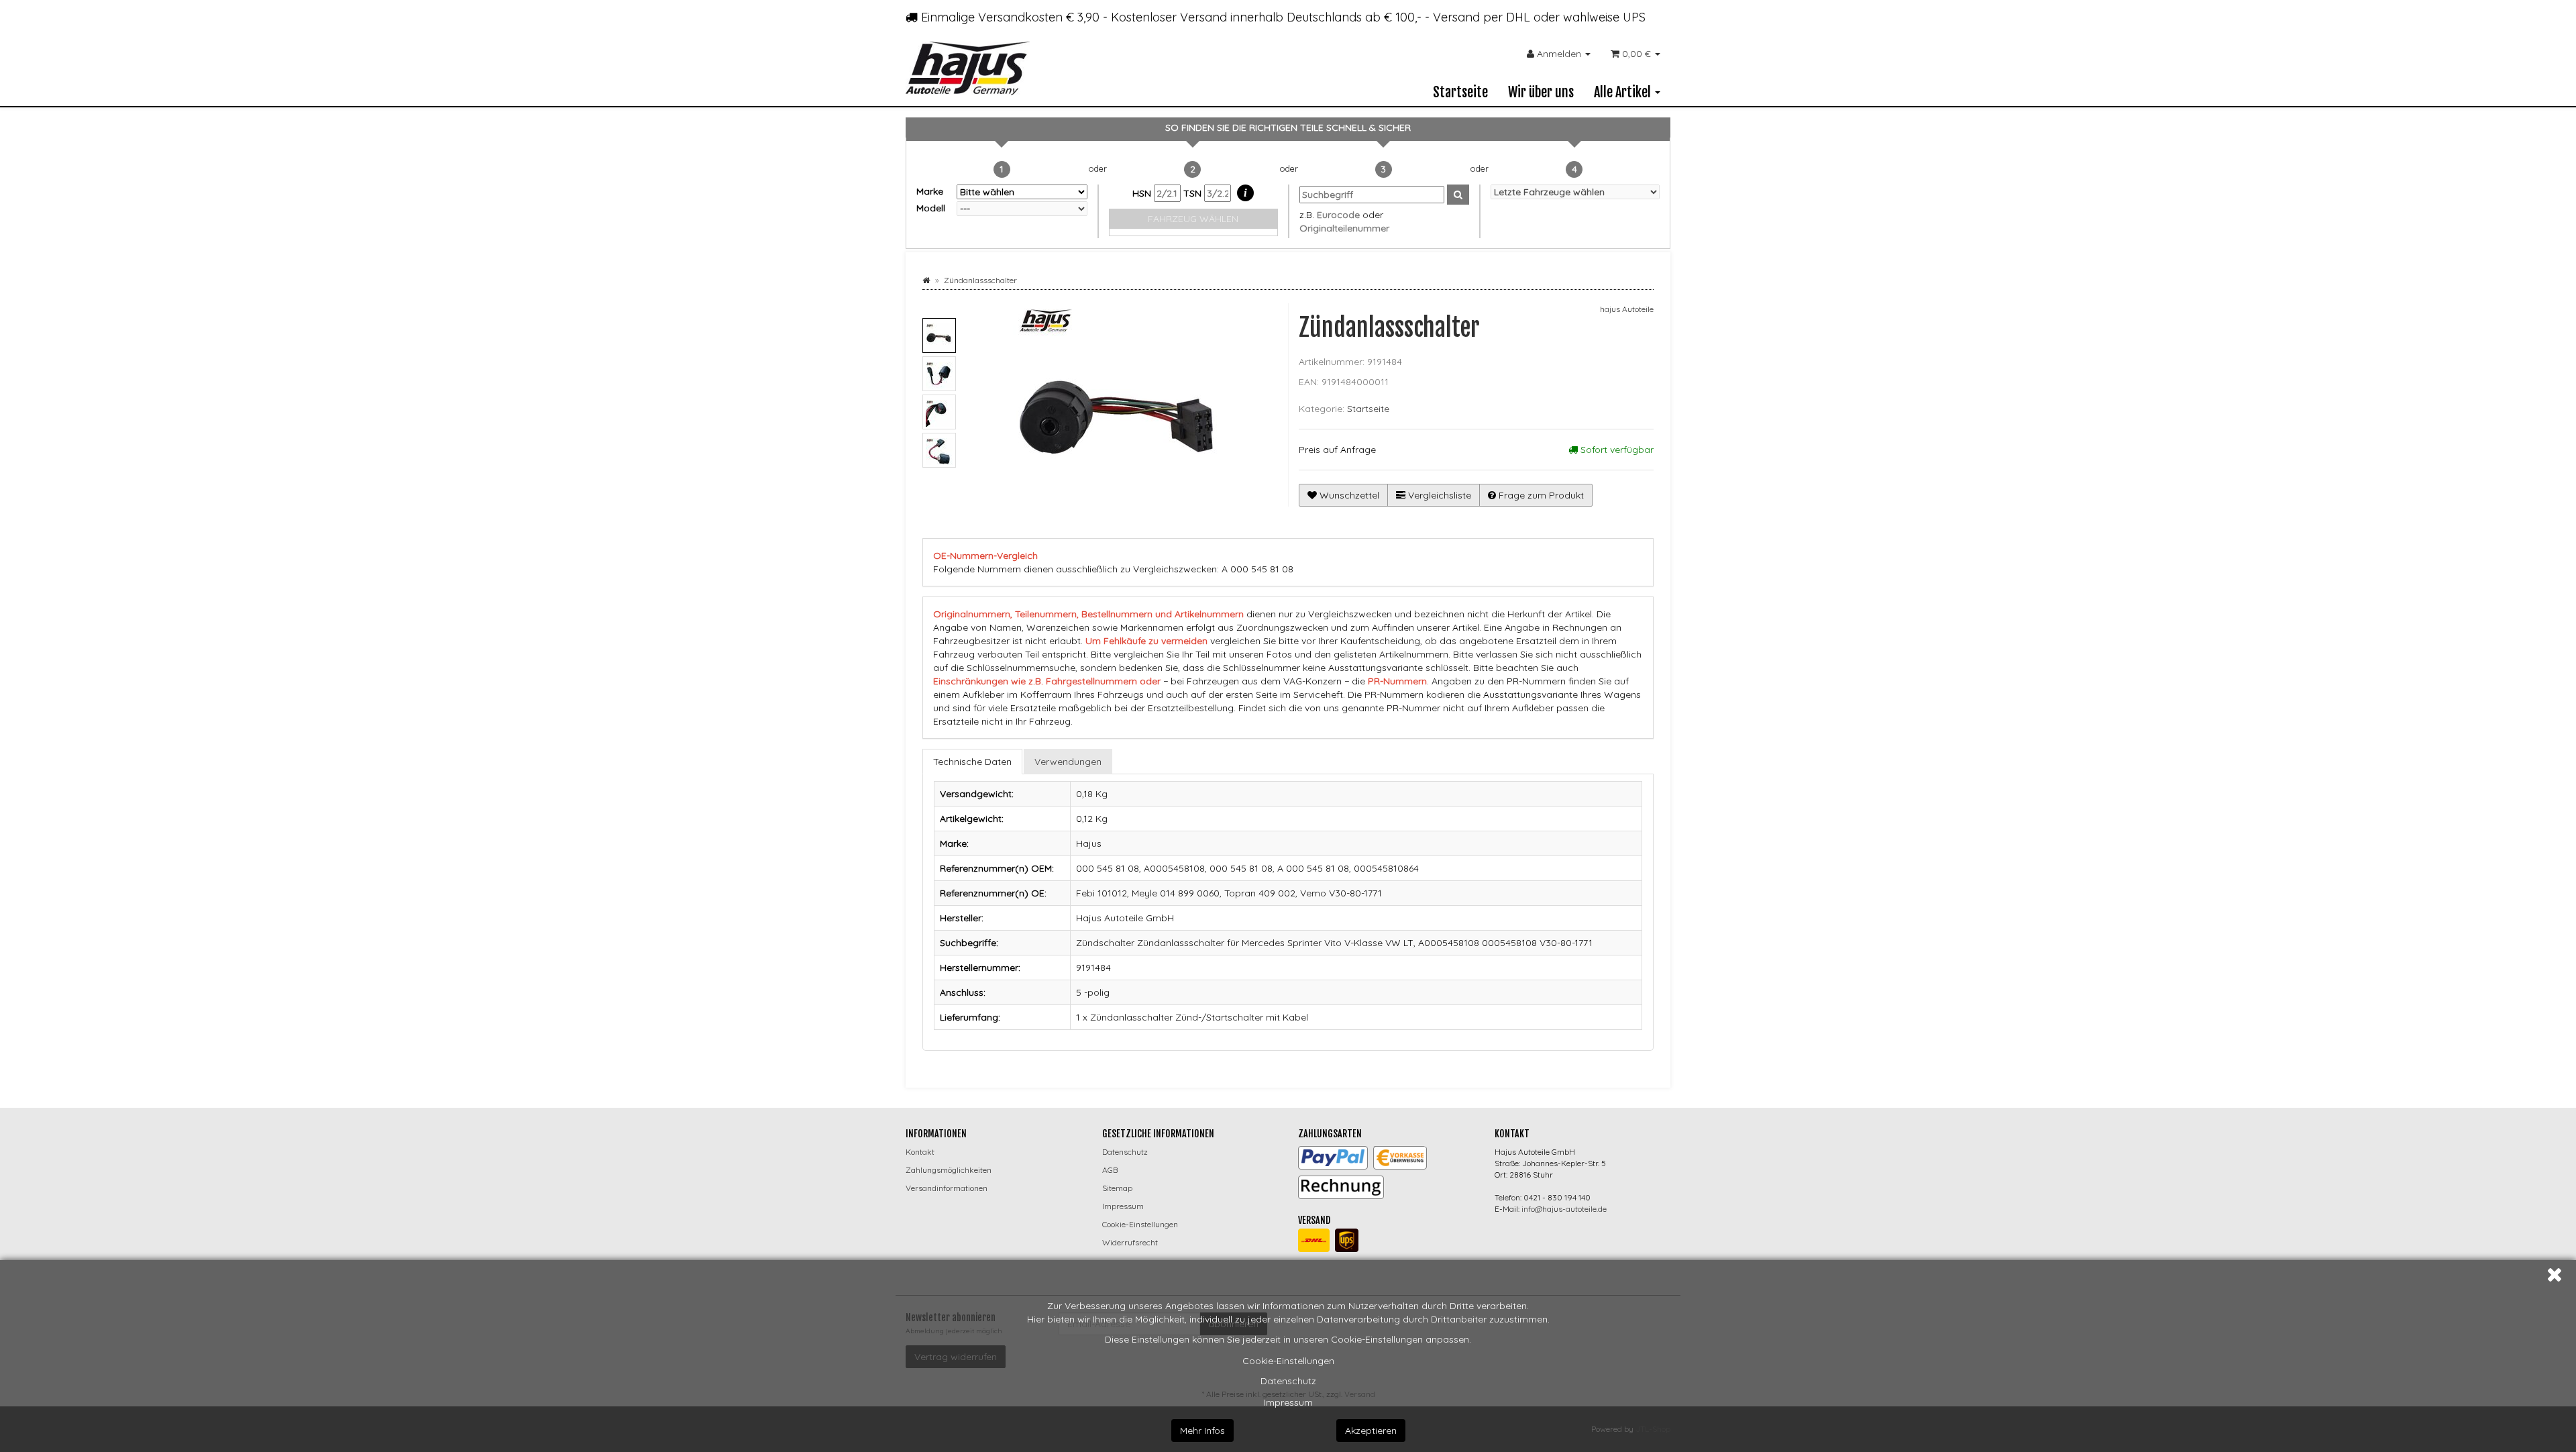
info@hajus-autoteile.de (1564, 1209)
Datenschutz (1288, 1381)
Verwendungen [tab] (1068, 762)
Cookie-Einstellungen (1288, 1361)
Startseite (1460, 92)
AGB (1110, 1170)
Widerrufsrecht (1130, 1242)
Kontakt (920, 1152)
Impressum (1288, 1402)
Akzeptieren (1371, 1431)
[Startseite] (926, 280)
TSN (1194, 193)
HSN (1143, 193)
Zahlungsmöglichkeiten (949, 1170)
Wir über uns (1541, 92)
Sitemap (1117, 1188)
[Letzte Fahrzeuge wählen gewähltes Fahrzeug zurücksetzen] (1575, 192)
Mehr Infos (1202, 1431)
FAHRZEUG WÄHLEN (1193, 219)
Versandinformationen (947, 1188)
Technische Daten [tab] (972, 762)
